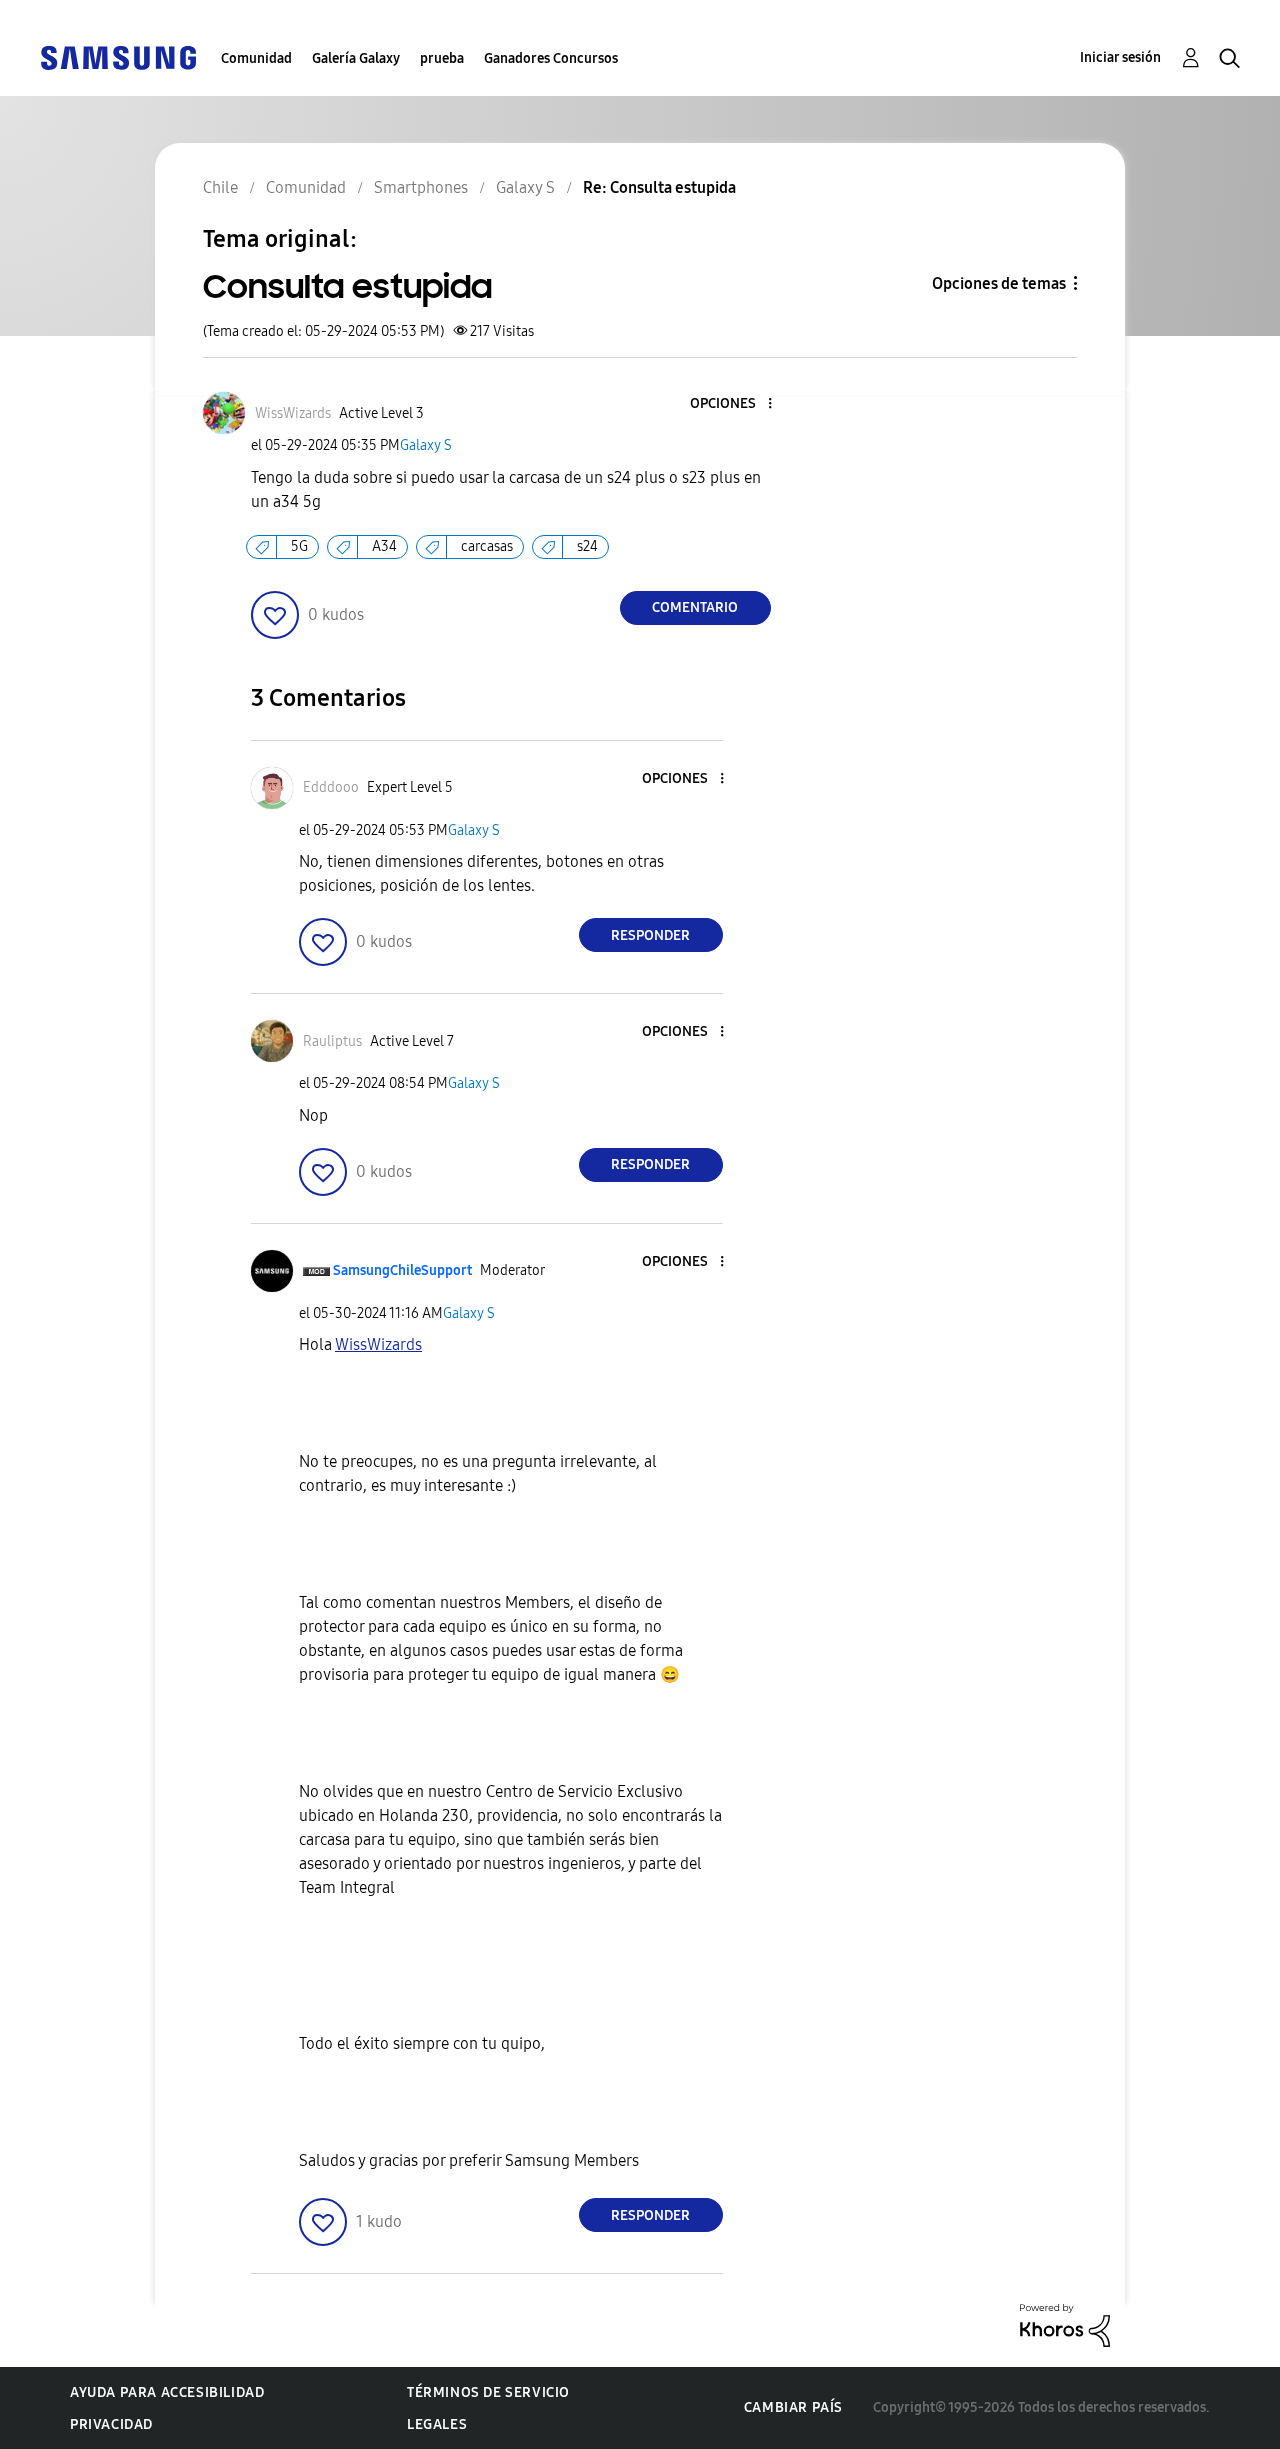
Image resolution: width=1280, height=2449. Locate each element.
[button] (736, 404)
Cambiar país (793, 2407)
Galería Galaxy (356, 58)
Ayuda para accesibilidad (167, 2392)
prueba (442, 58)
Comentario (695, 607)
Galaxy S (426, 445)
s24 (587, 546)
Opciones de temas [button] (999, 283)
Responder (650, 935)
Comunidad (256, 58)
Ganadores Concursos (551, 58)
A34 (384, 546)
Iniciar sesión (1120, 57)
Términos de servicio (488, 2392)
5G (299, 546)
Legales (437, 2424)
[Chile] (118, 56)
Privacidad (111, 2424)
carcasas (487, 546)
